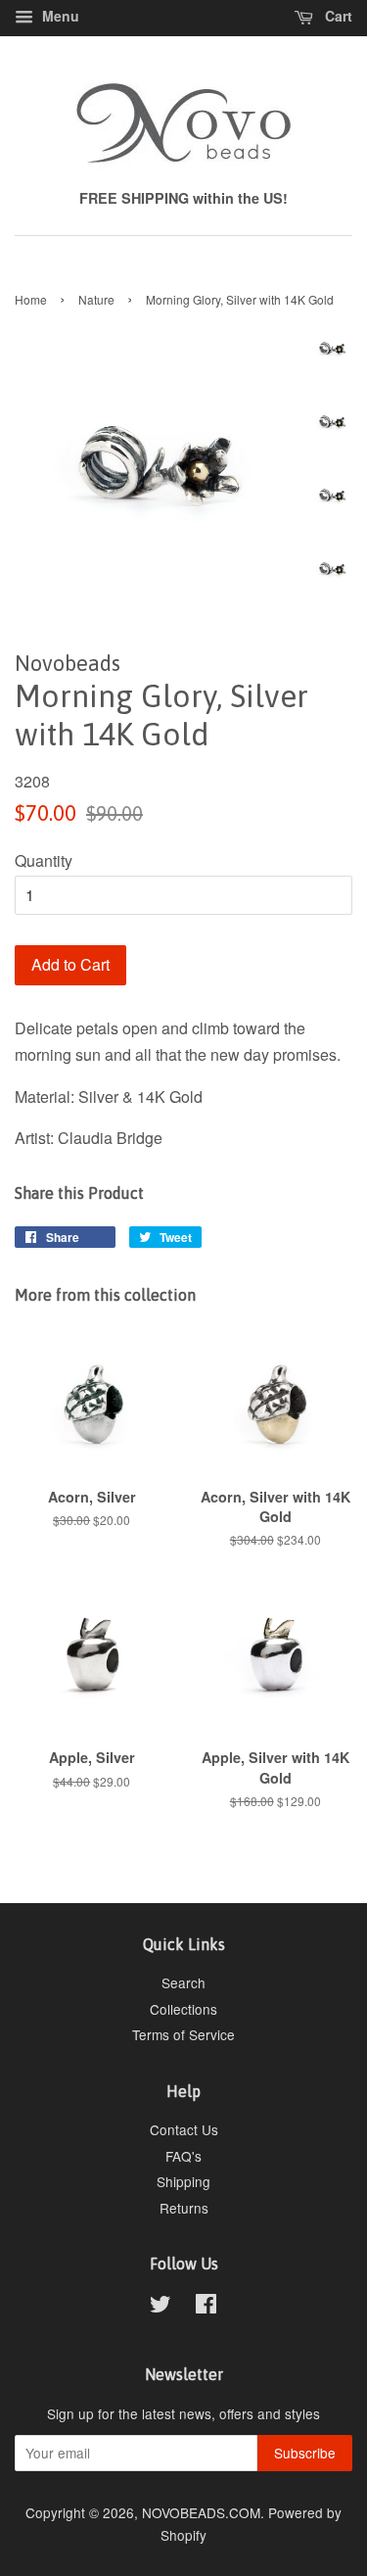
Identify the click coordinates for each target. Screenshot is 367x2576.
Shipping (183, 2181)
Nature (96, 299)
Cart (337, 16)
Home (31, 299)
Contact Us (184, 2129)
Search (183, 1982)
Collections (183, 2009)
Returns (184, 2208)
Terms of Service (183, 2034)
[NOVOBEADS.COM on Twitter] (161, 2307)
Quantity (44, 860)
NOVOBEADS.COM (201, 2512)
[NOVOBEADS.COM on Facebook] (206, 2307)
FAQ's (183, 2156)
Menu (59, 16)
